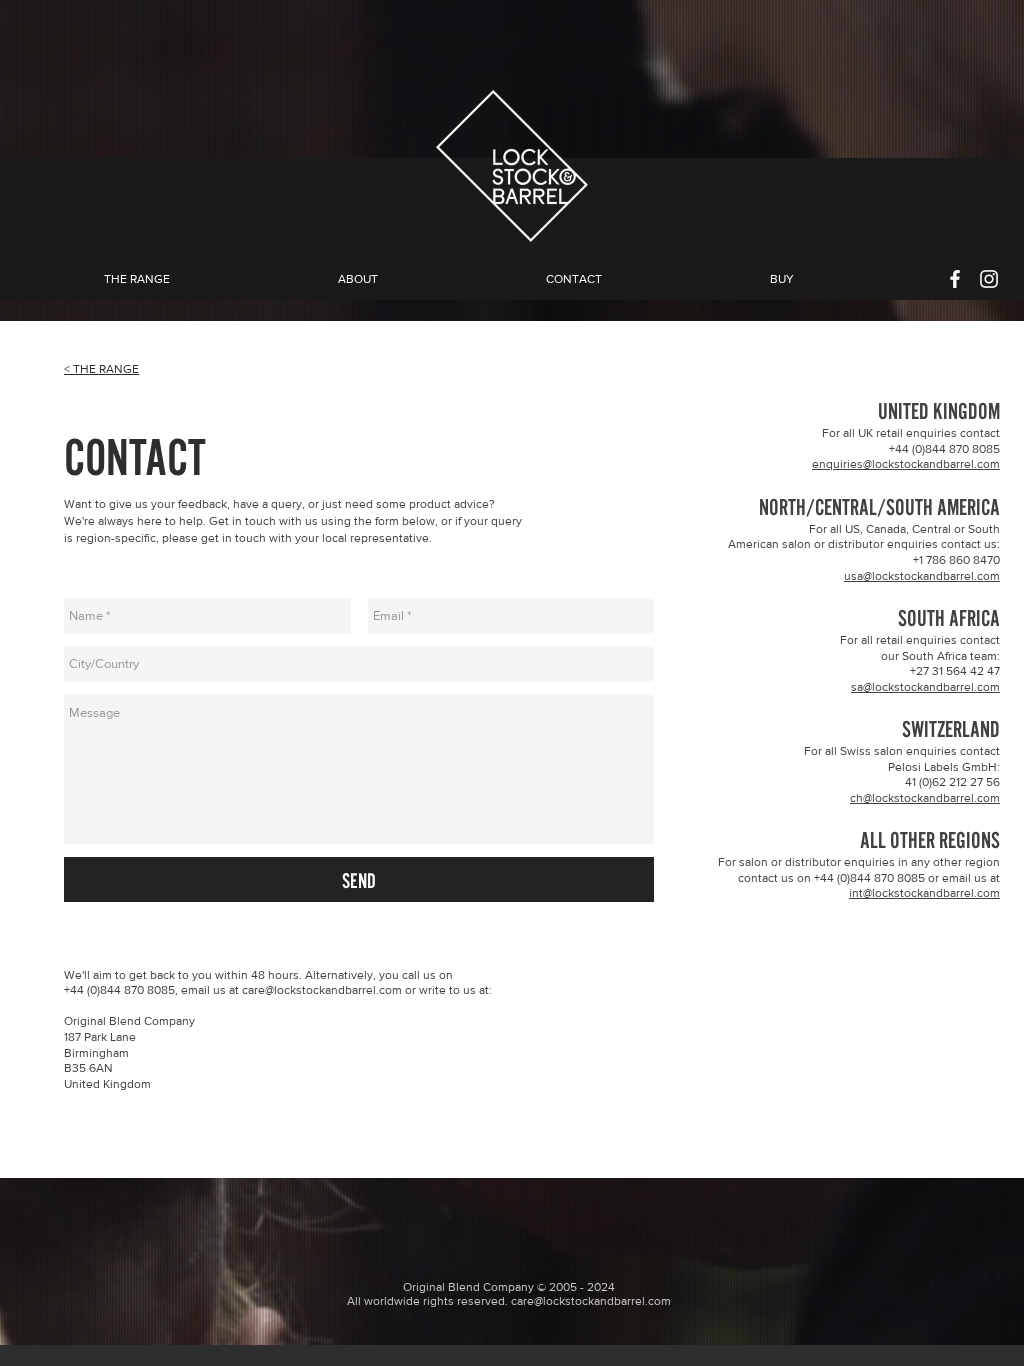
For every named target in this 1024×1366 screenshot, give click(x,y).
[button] (358, 279)
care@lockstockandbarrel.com (322, 990)
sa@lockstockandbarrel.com (925, 687)
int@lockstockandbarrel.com (924, 893)
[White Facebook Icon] (955, 279)
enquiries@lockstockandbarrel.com (906, 464)
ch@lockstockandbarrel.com (925, 798)
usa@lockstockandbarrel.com (922, 576)
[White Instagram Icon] (989, 279)
